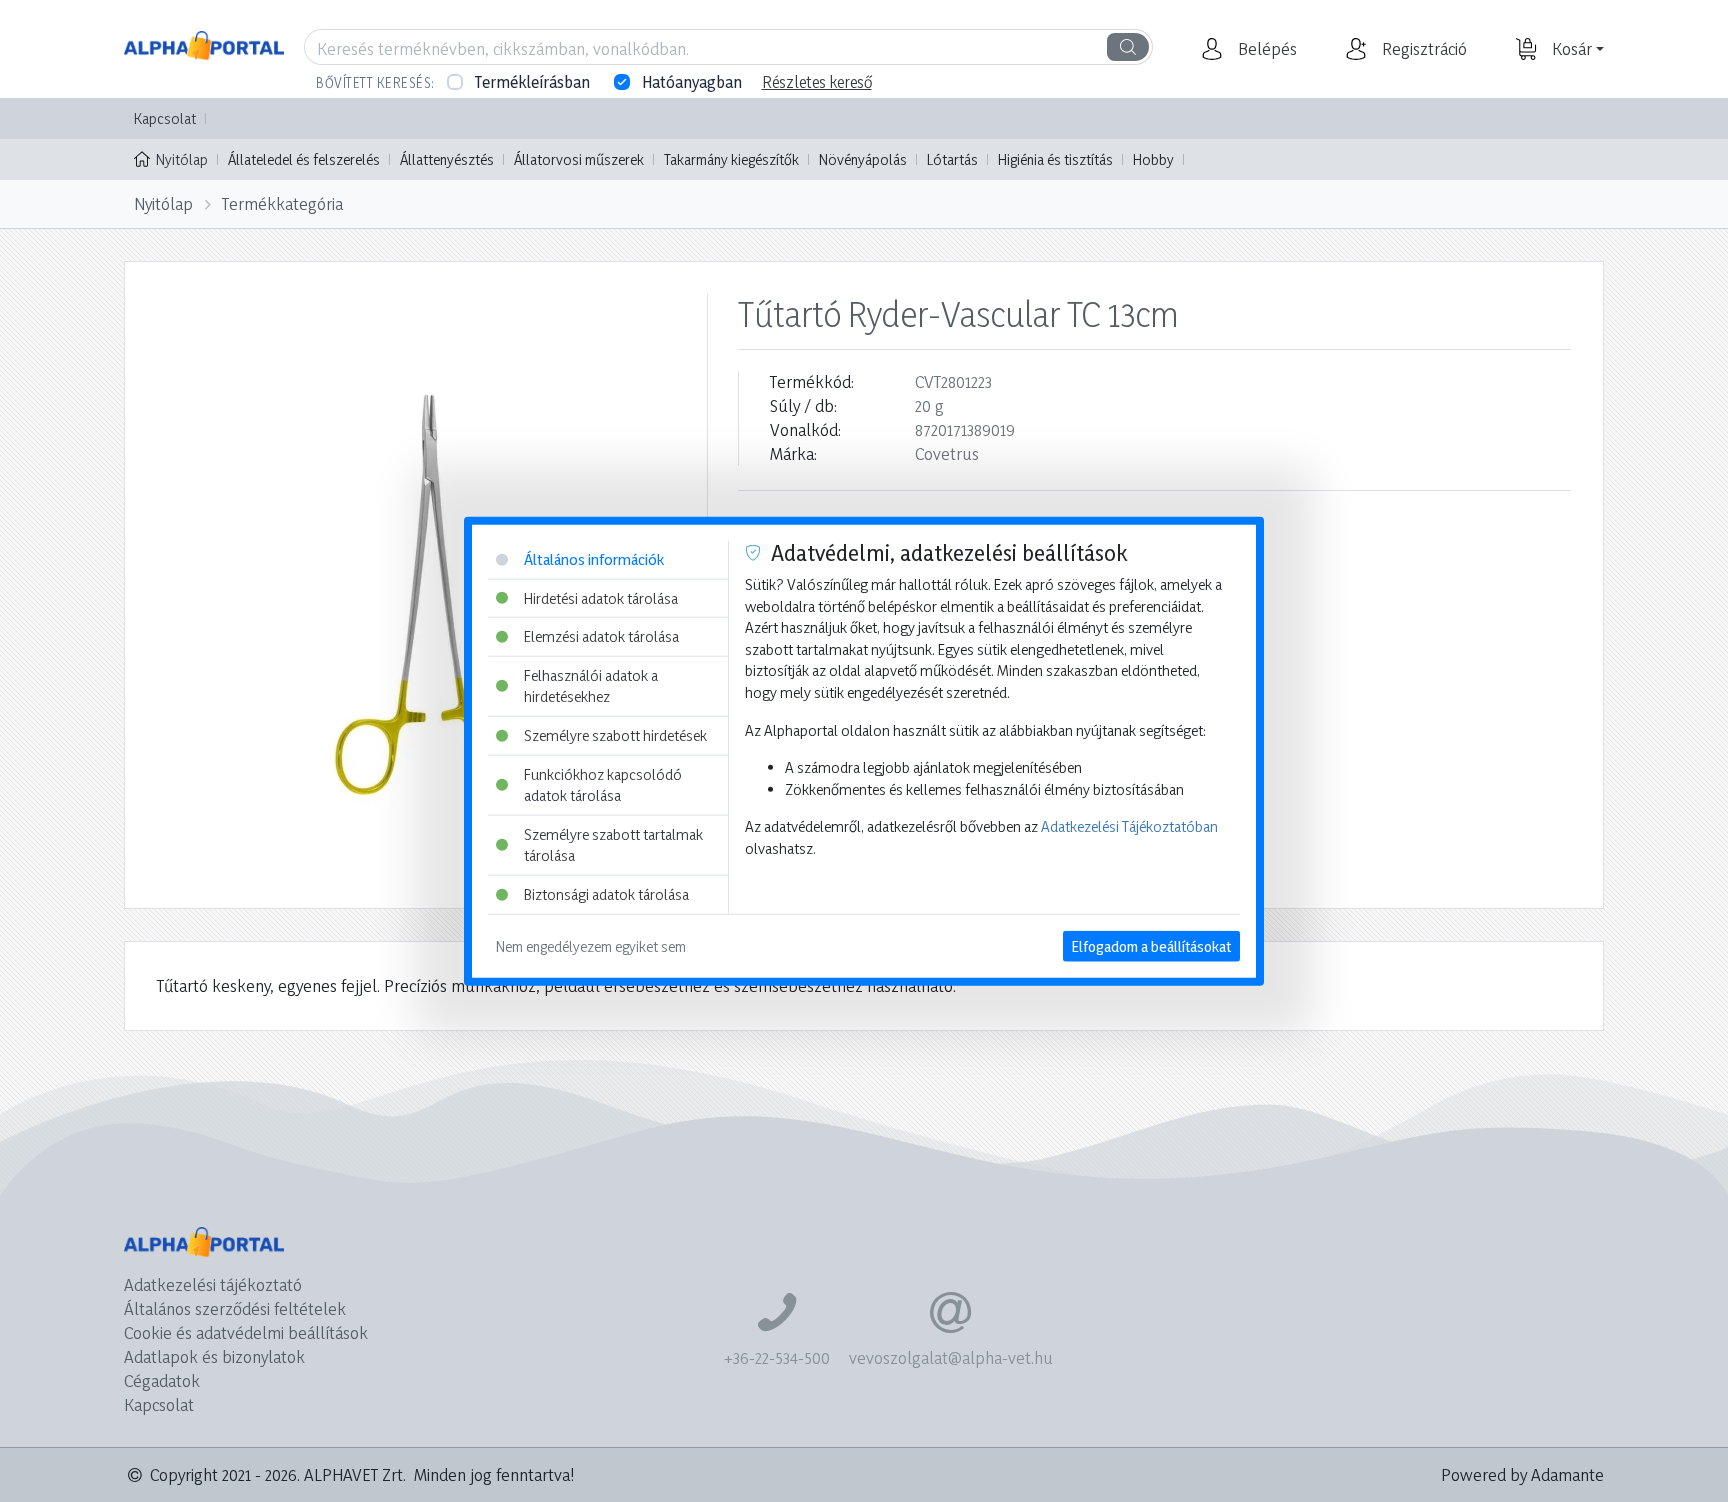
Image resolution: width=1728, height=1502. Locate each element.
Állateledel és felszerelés (304, 159)
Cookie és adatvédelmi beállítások (246, 1332)
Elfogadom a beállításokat (1151, 945)
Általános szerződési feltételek (235, 1308)
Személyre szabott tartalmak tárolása (613, 845)
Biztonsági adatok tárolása (606, 894)
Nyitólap (182, 159)
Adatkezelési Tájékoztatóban (1129, 826)
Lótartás (952, 159)
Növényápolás (863, 159)
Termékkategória (282, 203)
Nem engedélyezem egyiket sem (591, 945)
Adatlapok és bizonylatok (214, 1356)
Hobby (1153, 159)
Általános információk (594, 559)
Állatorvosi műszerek (579, 159)
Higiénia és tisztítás (1055, 159)
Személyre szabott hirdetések (615, 735)
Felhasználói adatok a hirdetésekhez (591, 685)
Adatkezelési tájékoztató (213, 1284)
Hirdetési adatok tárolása (601, 597)
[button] (1265, 49)
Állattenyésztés (447, 159)
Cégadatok (162, 1380)
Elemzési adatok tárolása (601, 636)
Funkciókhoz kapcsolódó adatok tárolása (603, 784)
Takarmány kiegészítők (731, 159)
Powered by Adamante (1522, 1474)
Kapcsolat (165, 118)
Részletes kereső (817, 82)
